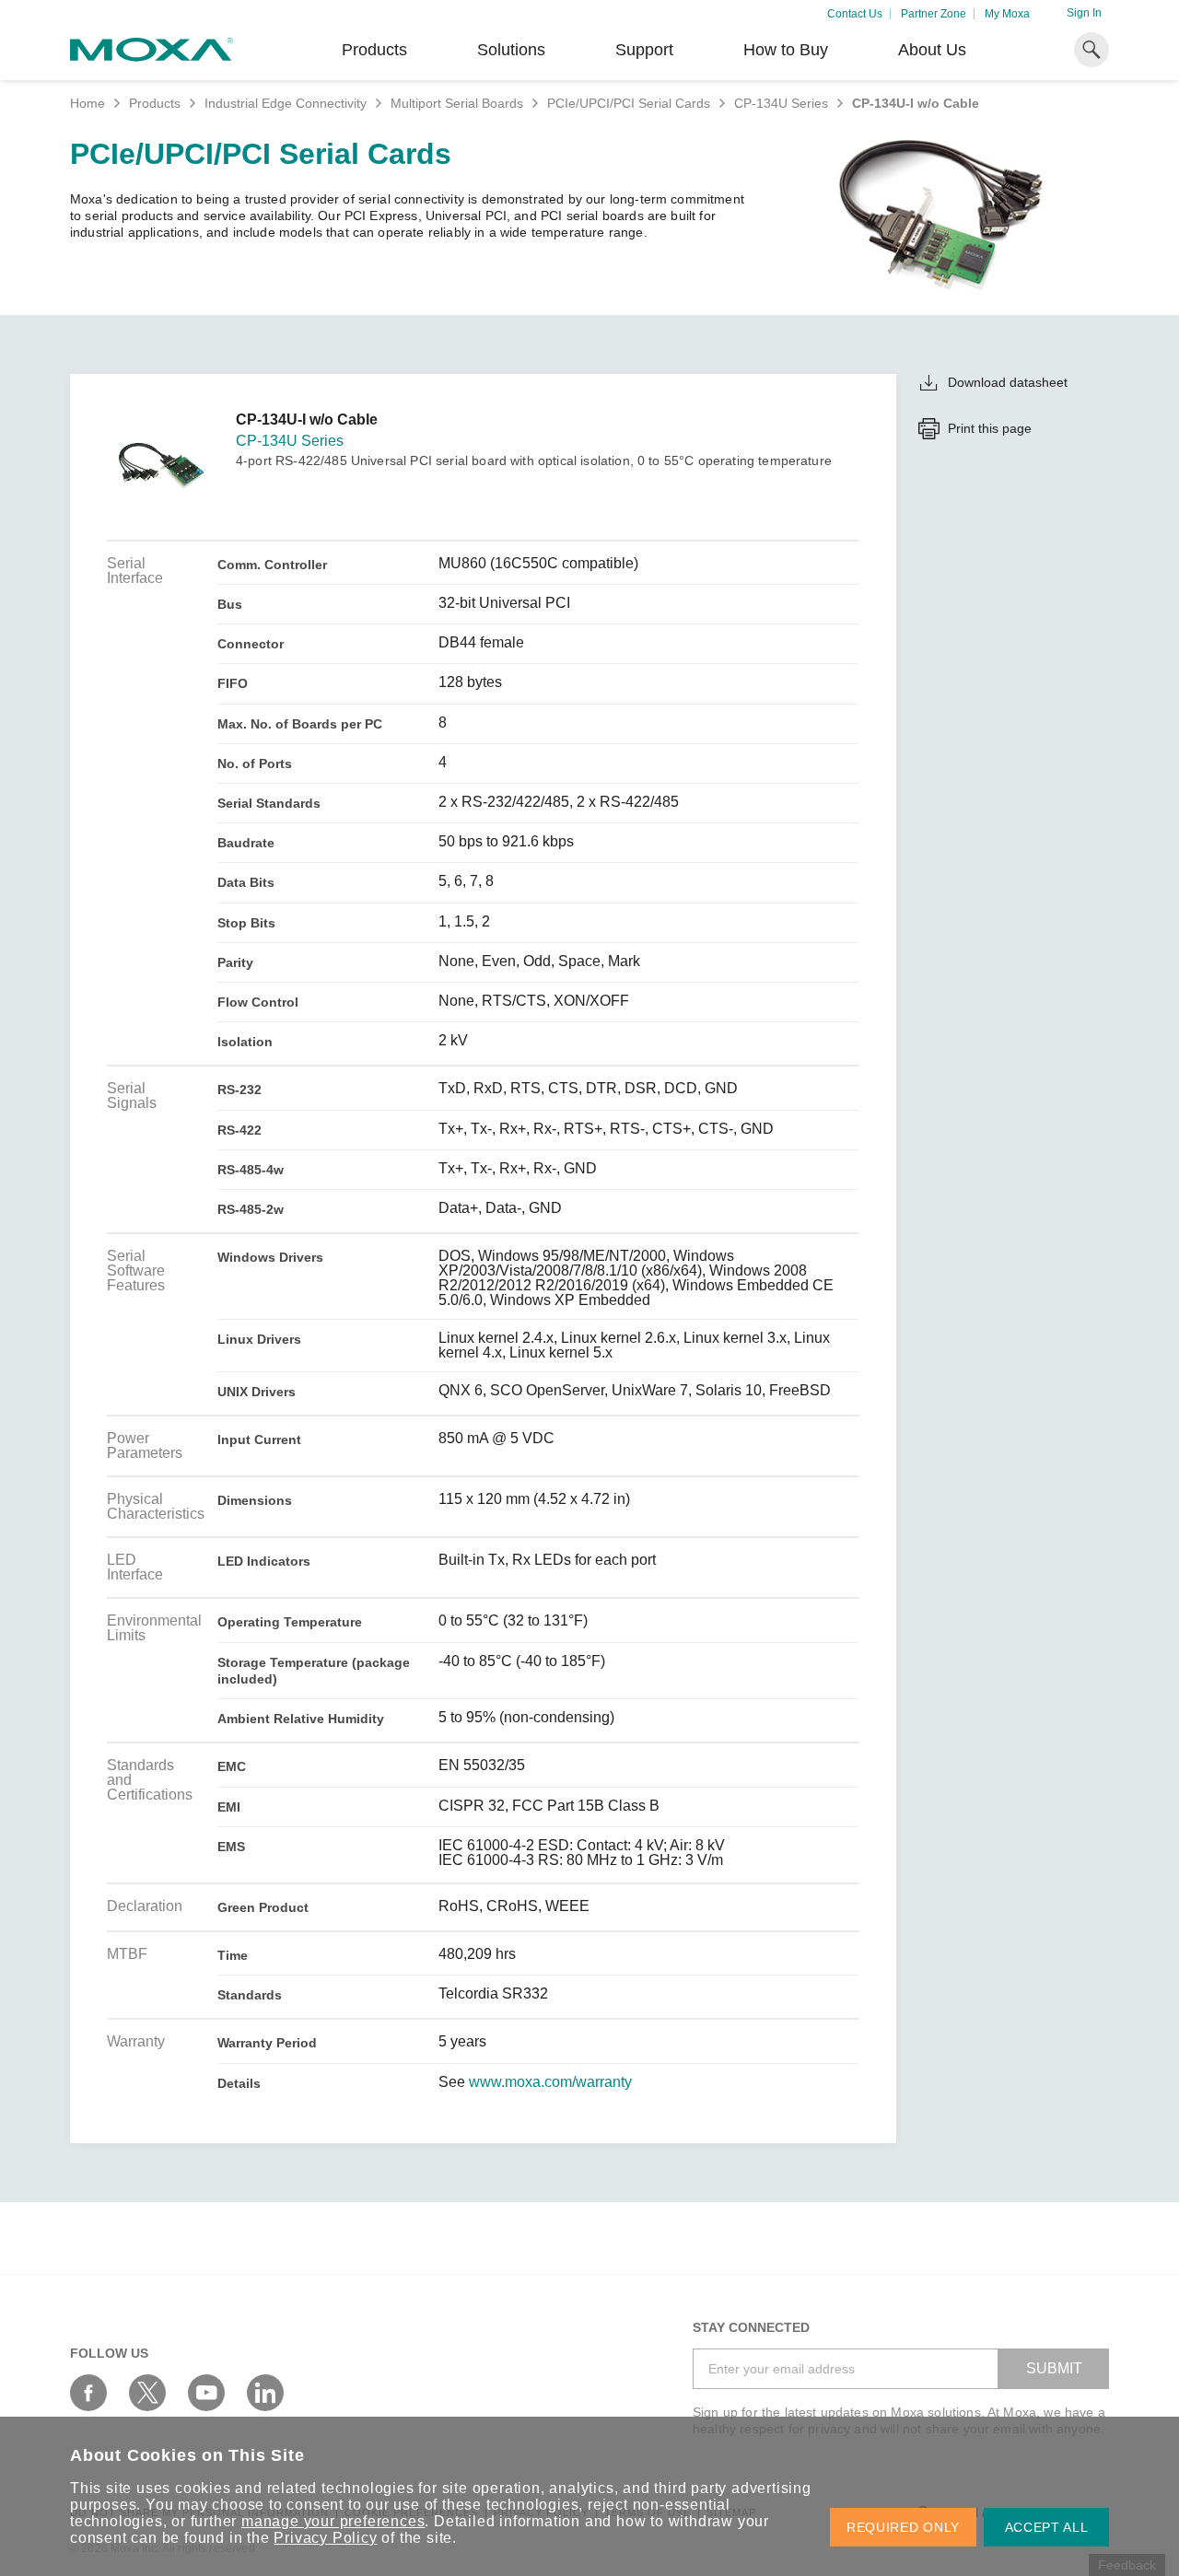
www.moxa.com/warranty (550, 2082)
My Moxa (1007, 14)
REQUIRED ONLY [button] (903, 2527)
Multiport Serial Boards (457, 103)
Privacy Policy (325, 2538)
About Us (932, 50)
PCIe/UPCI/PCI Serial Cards (629, 103)
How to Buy (786, 50)
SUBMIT (1054, 2368)
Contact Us (855, 14)
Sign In (1084, 13)
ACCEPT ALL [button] (1047, 2527)
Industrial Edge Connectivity (286, 103)
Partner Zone (934, 14)
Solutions (511, 50)
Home (88, 103)
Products (155, 103)
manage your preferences (333, 2521)
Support (644, 50)
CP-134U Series (781, 103)
